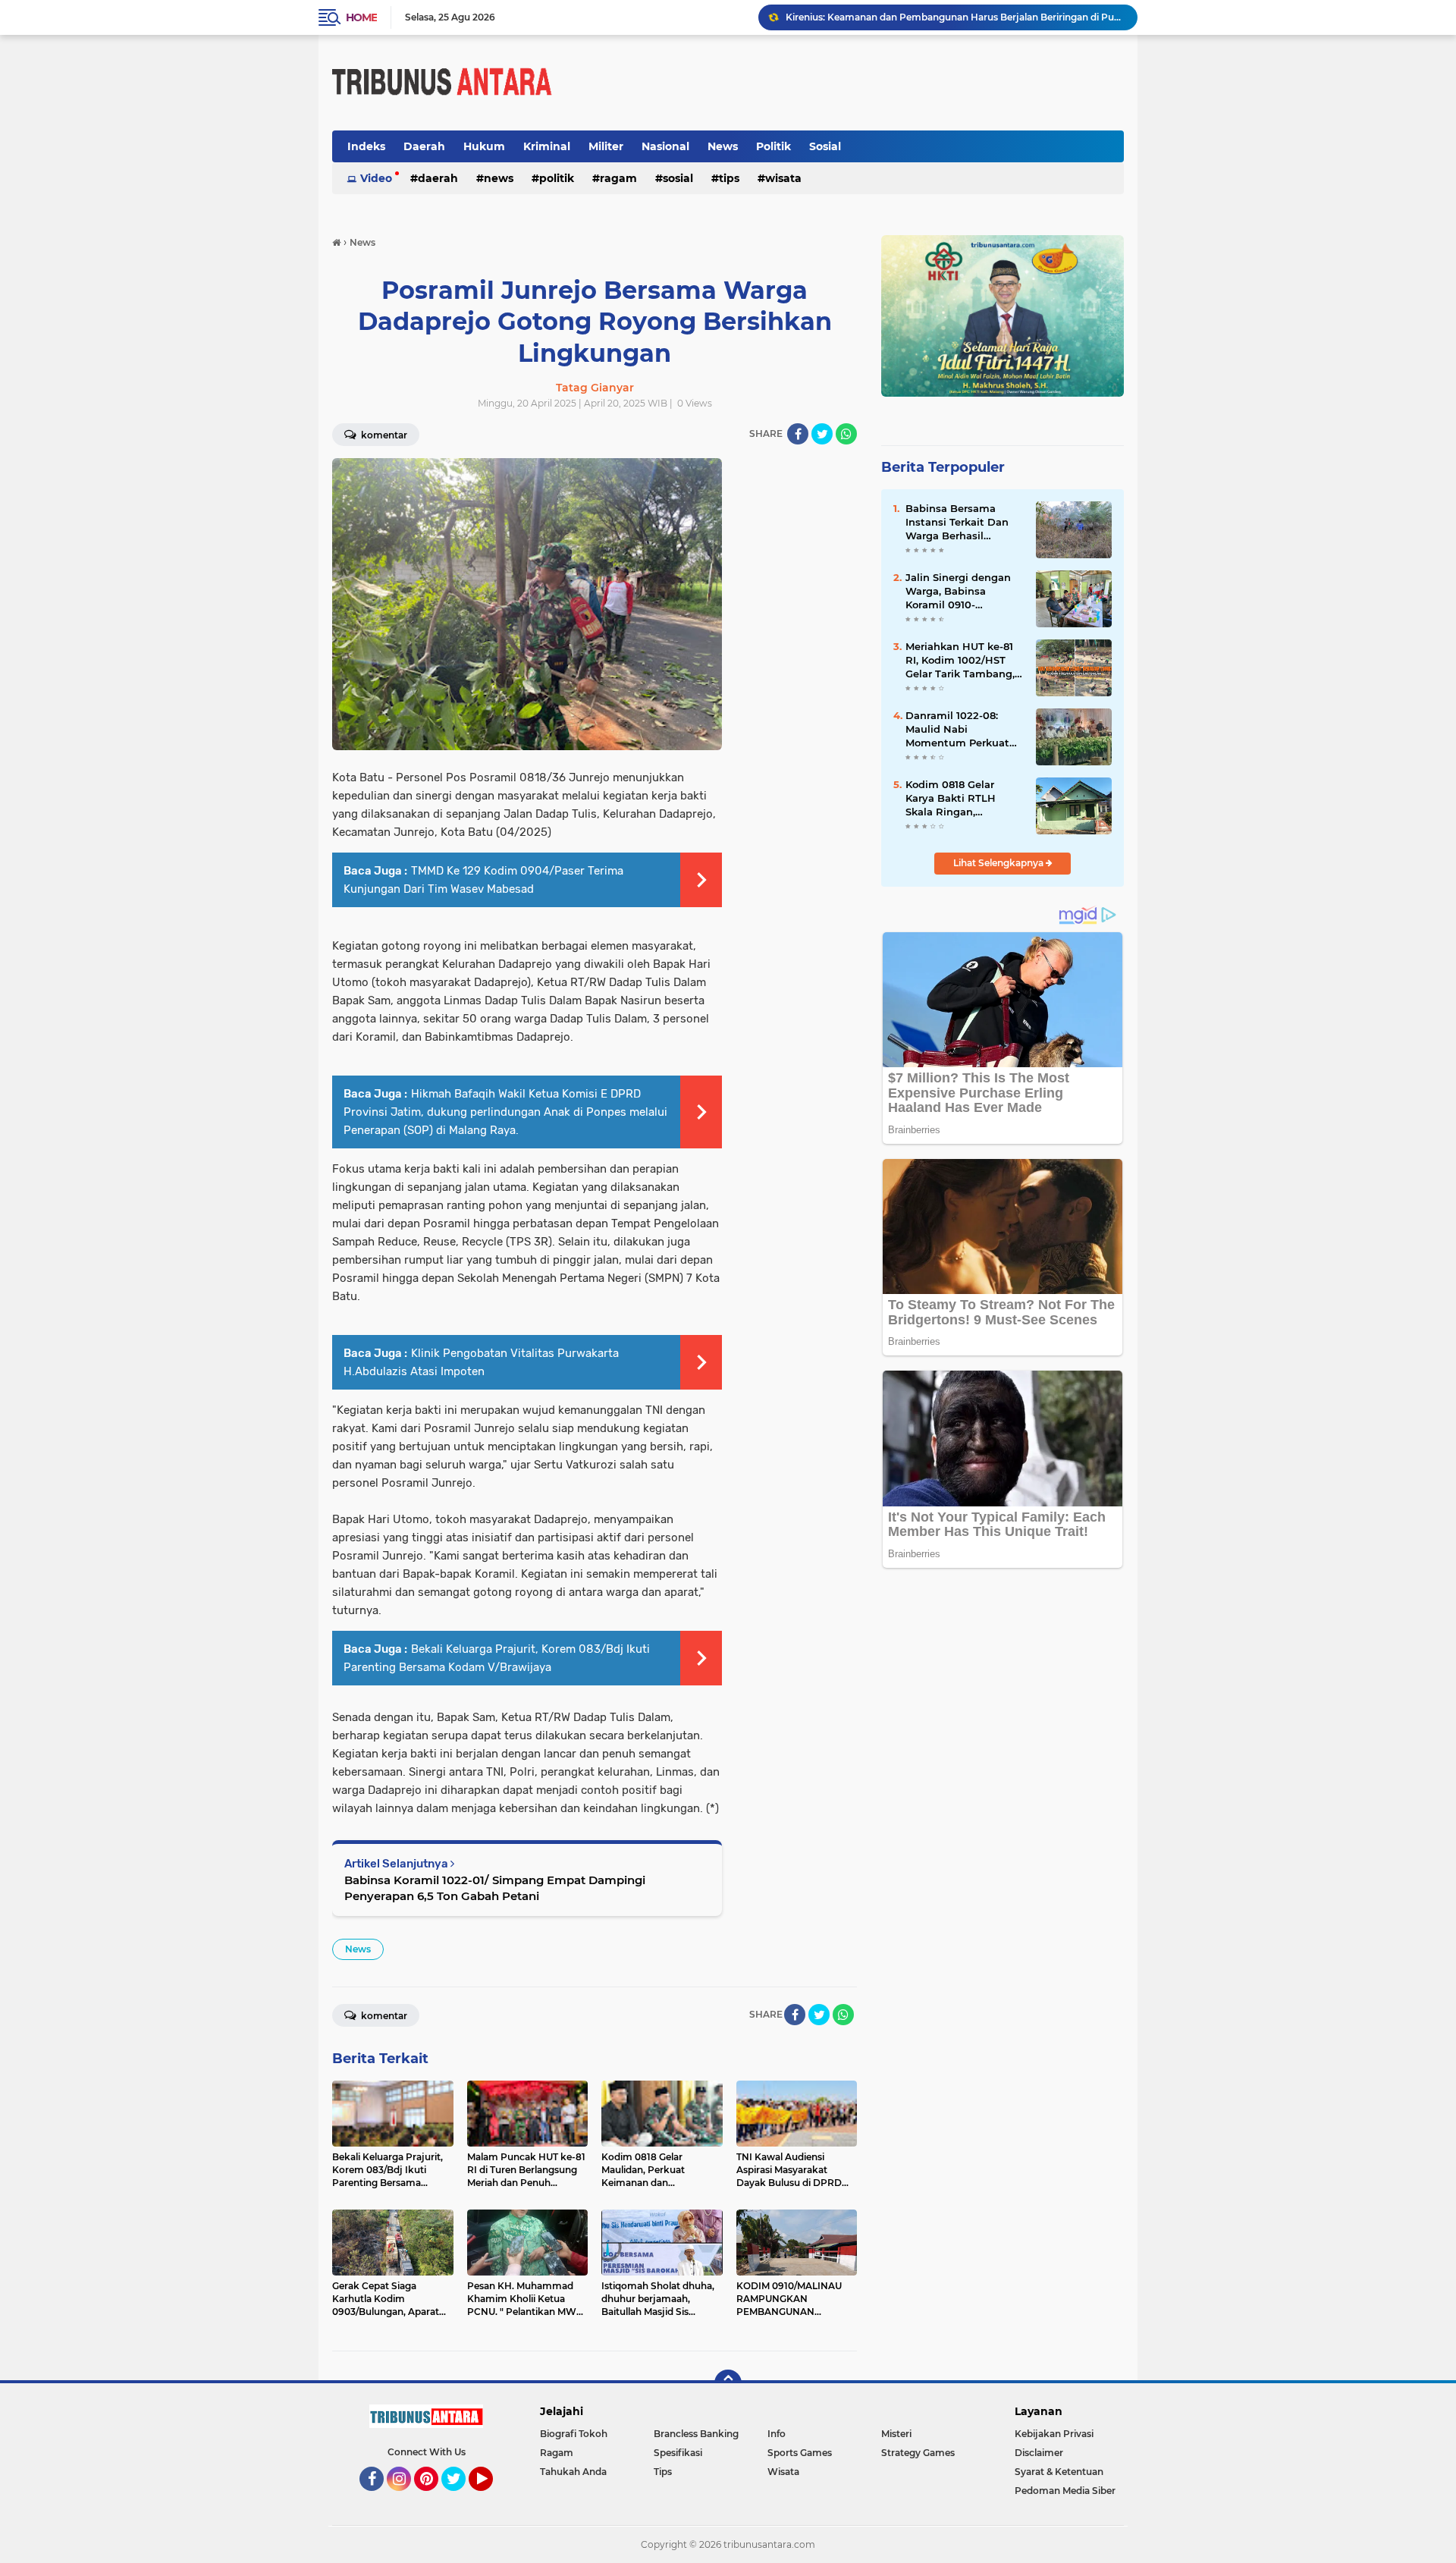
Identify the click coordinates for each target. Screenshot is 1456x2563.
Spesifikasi (678, 2453)
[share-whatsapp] (846, 434)
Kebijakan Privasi (1054, 2434)
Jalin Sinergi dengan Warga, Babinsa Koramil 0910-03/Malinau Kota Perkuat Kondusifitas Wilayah (960, 592)
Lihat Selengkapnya (999, 863)
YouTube (491, 2498)
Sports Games (800, 2453)
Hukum (484, 146)
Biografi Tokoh (574, 2434)
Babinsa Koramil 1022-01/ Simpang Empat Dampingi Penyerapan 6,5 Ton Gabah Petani (495, 1888)
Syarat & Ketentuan (1059, 2472)
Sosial (825, 146)
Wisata (783, 178)
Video (376, 178)
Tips (729, 178)
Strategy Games (918, 2453)
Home (361, 17)
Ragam (618, 178)
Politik (773, 146)
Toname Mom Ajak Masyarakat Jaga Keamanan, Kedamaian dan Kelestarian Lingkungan (955, 17)
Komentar (383, 435)
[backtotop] (728, 2383)
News (723, 146)
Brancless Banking (696, 2434)
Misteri (896, 2434)
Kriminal (547, 146)
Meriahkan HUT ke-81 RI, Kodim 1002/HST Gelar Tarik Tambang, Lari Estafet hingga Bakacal (960, 661)
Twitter (460, 2498)
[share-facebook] (798, 434)
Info (777, 2434)
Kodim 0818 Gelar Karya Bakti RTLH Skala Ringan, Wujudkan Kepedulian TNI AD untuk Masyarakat (963, 799)
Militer (606, 146)
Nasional (665, 146)
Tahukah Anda (573, 2472)
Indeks (366, 146)
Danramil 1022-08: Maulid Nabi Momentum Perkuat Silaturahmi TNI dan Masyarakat (957, 730)
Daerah (424, 146)
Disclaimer (1039, 2453)
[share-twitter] (822, 434)
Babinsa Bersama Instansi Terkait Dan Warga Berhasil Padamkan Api (957, 523)
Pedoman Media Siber (1065, 2491)
